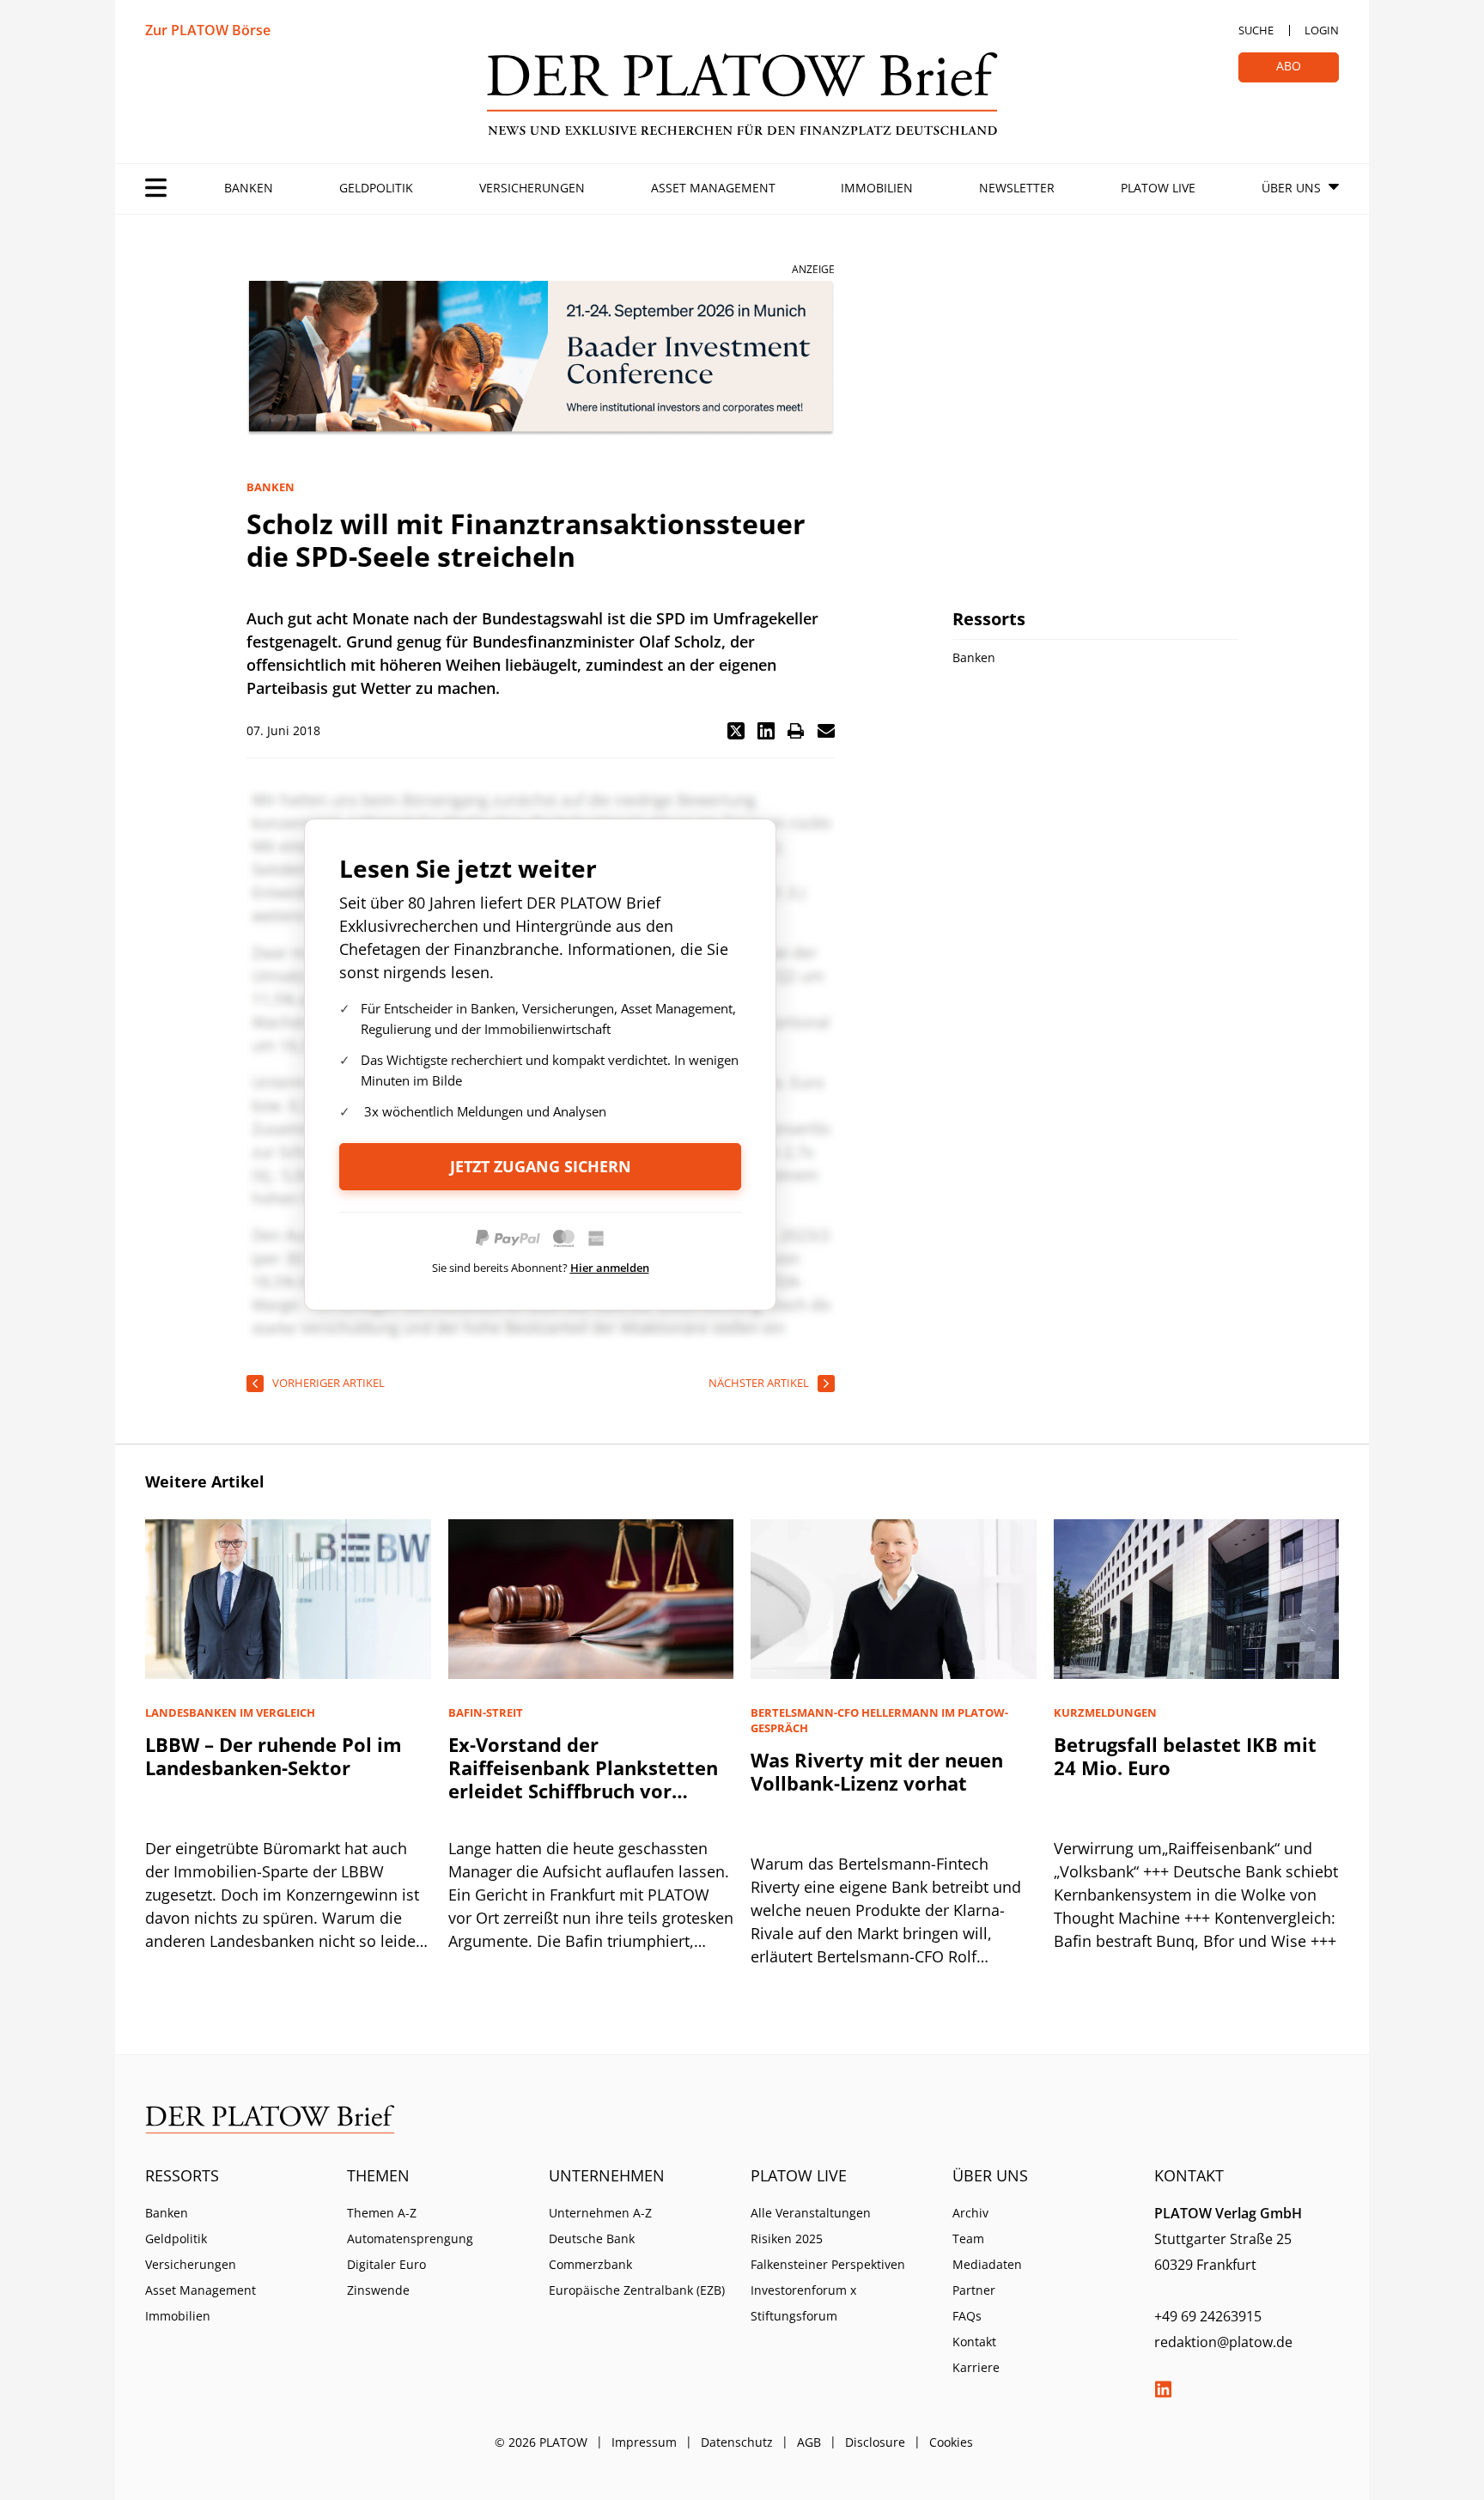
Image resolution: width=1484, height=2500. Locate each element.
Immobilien (877, 188)
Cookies (951, 2442)
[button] (736, 731)
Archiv (970, 2213)
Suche (1256, 30)
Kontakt (974, 2342)
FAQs (967, 2316)
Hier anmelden (610, 1268)
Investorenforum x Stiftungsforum (803, 2303)
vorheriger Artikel (328, 1383)
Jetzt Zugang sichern (541, 1166)
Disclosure (875, 2442)
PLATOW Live (1158, 188)
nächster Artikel (759, 1383)
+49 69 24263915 (1208, 2316)
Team (968, 2238)
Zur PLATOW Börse (208, 30)
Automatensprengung (410, 2238)
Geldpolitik (376, 188)
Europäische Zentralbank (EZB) (637, 2290)
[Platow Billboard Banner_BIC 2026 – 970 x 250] (541, 359)
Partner (974, 2290)
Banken (249, 188)
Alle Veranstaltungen (811, 2213)
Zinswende (378, 2290)
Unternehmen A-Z (600, 2213)
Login (1322, 30)
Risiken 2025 (787, 2238)
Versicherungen (532, 188)
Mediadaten (987, 2264)
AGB (809, 2442)
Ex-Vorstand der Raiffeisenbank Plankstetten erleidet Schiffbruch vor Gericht (583, 1779)
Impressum (644, 2442)
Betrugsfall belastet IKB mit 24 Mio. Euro (1185, 1756)
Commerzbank (590, 2264)
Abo (1289, 66)
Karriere (976, 2367)
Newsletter (1017, 188)
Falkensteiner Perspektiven (828, 2264)
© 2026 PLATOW (541, 2442)
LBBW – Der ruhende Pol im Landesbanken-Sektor (274, 1756)
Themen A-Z (382, 2213)
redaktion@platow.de (1223, 2342)
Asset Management (713, 188)
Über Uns (1291, 188)
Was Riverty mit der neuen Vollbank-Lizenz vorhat (877, 1771)
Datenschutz (737, 2442)
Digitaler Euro (386, 2264)
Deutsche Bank (592, 2238)
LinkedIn (1163, 2389)
